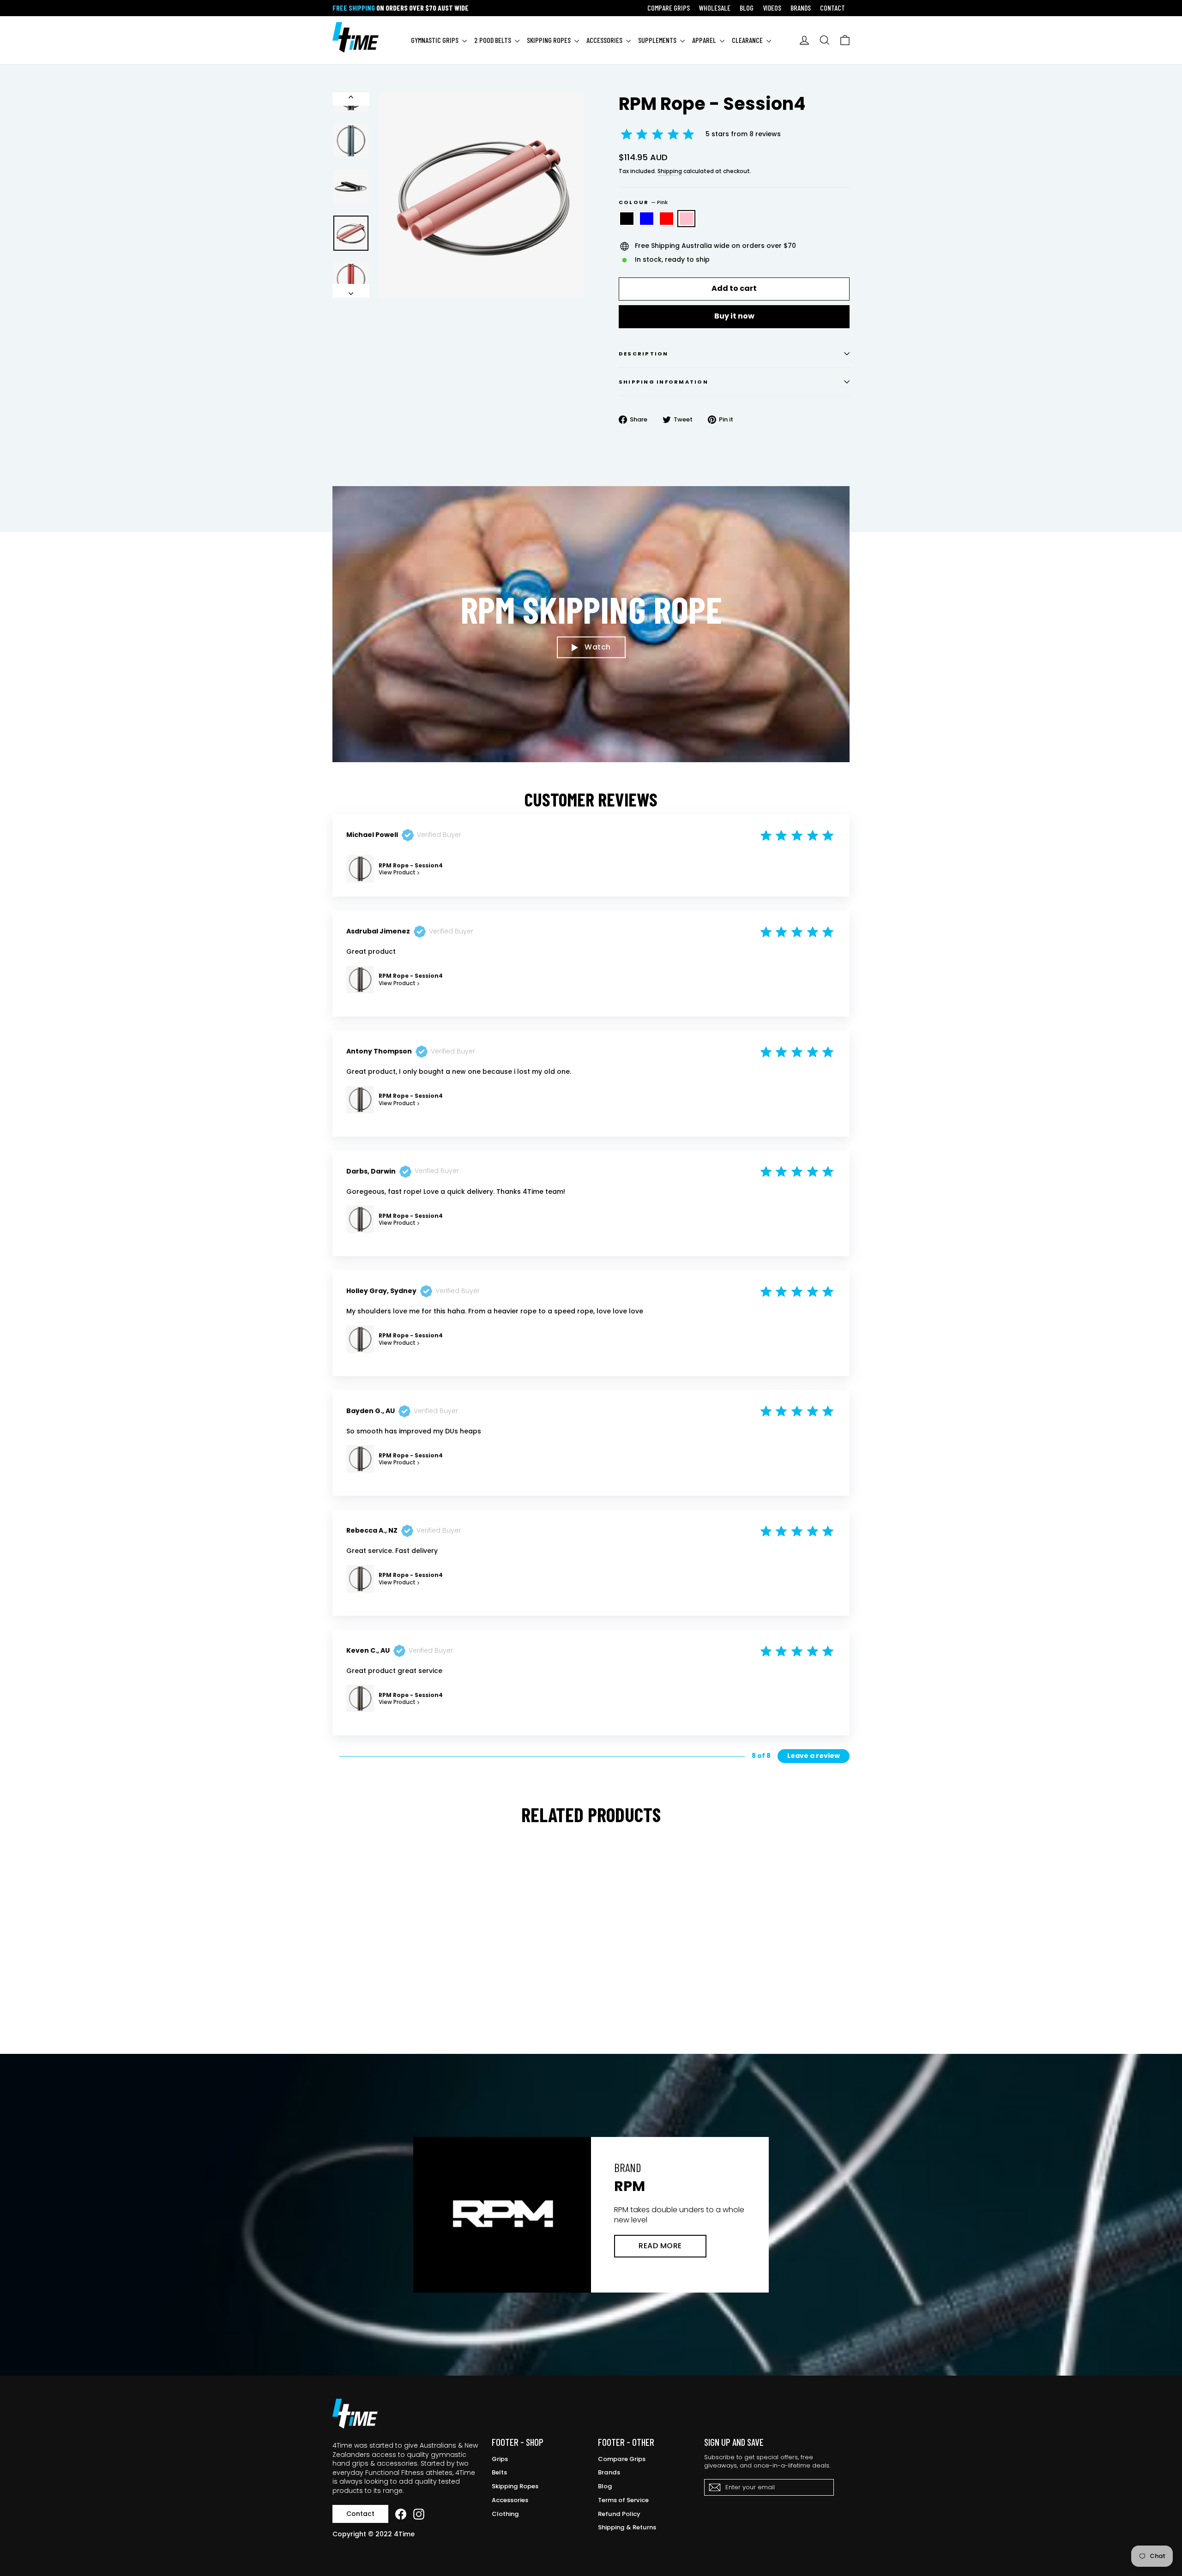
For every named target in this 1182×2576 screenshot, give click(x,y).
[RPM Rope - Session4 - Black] (338, 2002)
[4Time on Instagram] (419, 2514)
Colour (643, 202)
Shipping (670, 171)
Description (644, 354)
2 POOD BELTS (493, 40)
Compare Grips (622, 2459)
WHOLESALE (715, 8)
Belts (499, 2472)
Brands (609, 2472)
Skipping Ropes (515, 2486)
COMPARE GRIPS (669, 8)
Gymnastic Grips (435, 40)
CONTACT (832, 8)
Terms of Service (623, 2500)
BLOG (747, 8)
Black (627, 219)
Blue (647, 219)
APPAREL (705, 40)
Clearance (748, 40)
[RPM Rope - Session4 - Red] (361, 2002)
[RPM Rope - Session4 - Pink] (373, 2002)
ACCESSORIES (605, 40)
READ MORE (660, 2246)
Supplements (658, 40)
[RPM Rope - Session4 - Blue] (350, 2002)
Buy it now (734, 316)
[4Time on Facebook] (401, 2514)
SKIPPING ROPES (549, 40)
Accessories (510, 2500)
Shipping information (663, 382)
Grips (500, 2459)
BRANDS (801, 8)
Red (666, 219)
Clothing (505, 2514)
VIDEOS (772, 8)
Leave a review (814, 1756)
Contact (360, 2514)
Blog (605, 2486)
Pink (686, 219)
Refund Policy (619, 2514)
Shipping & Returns (627, 2527)
